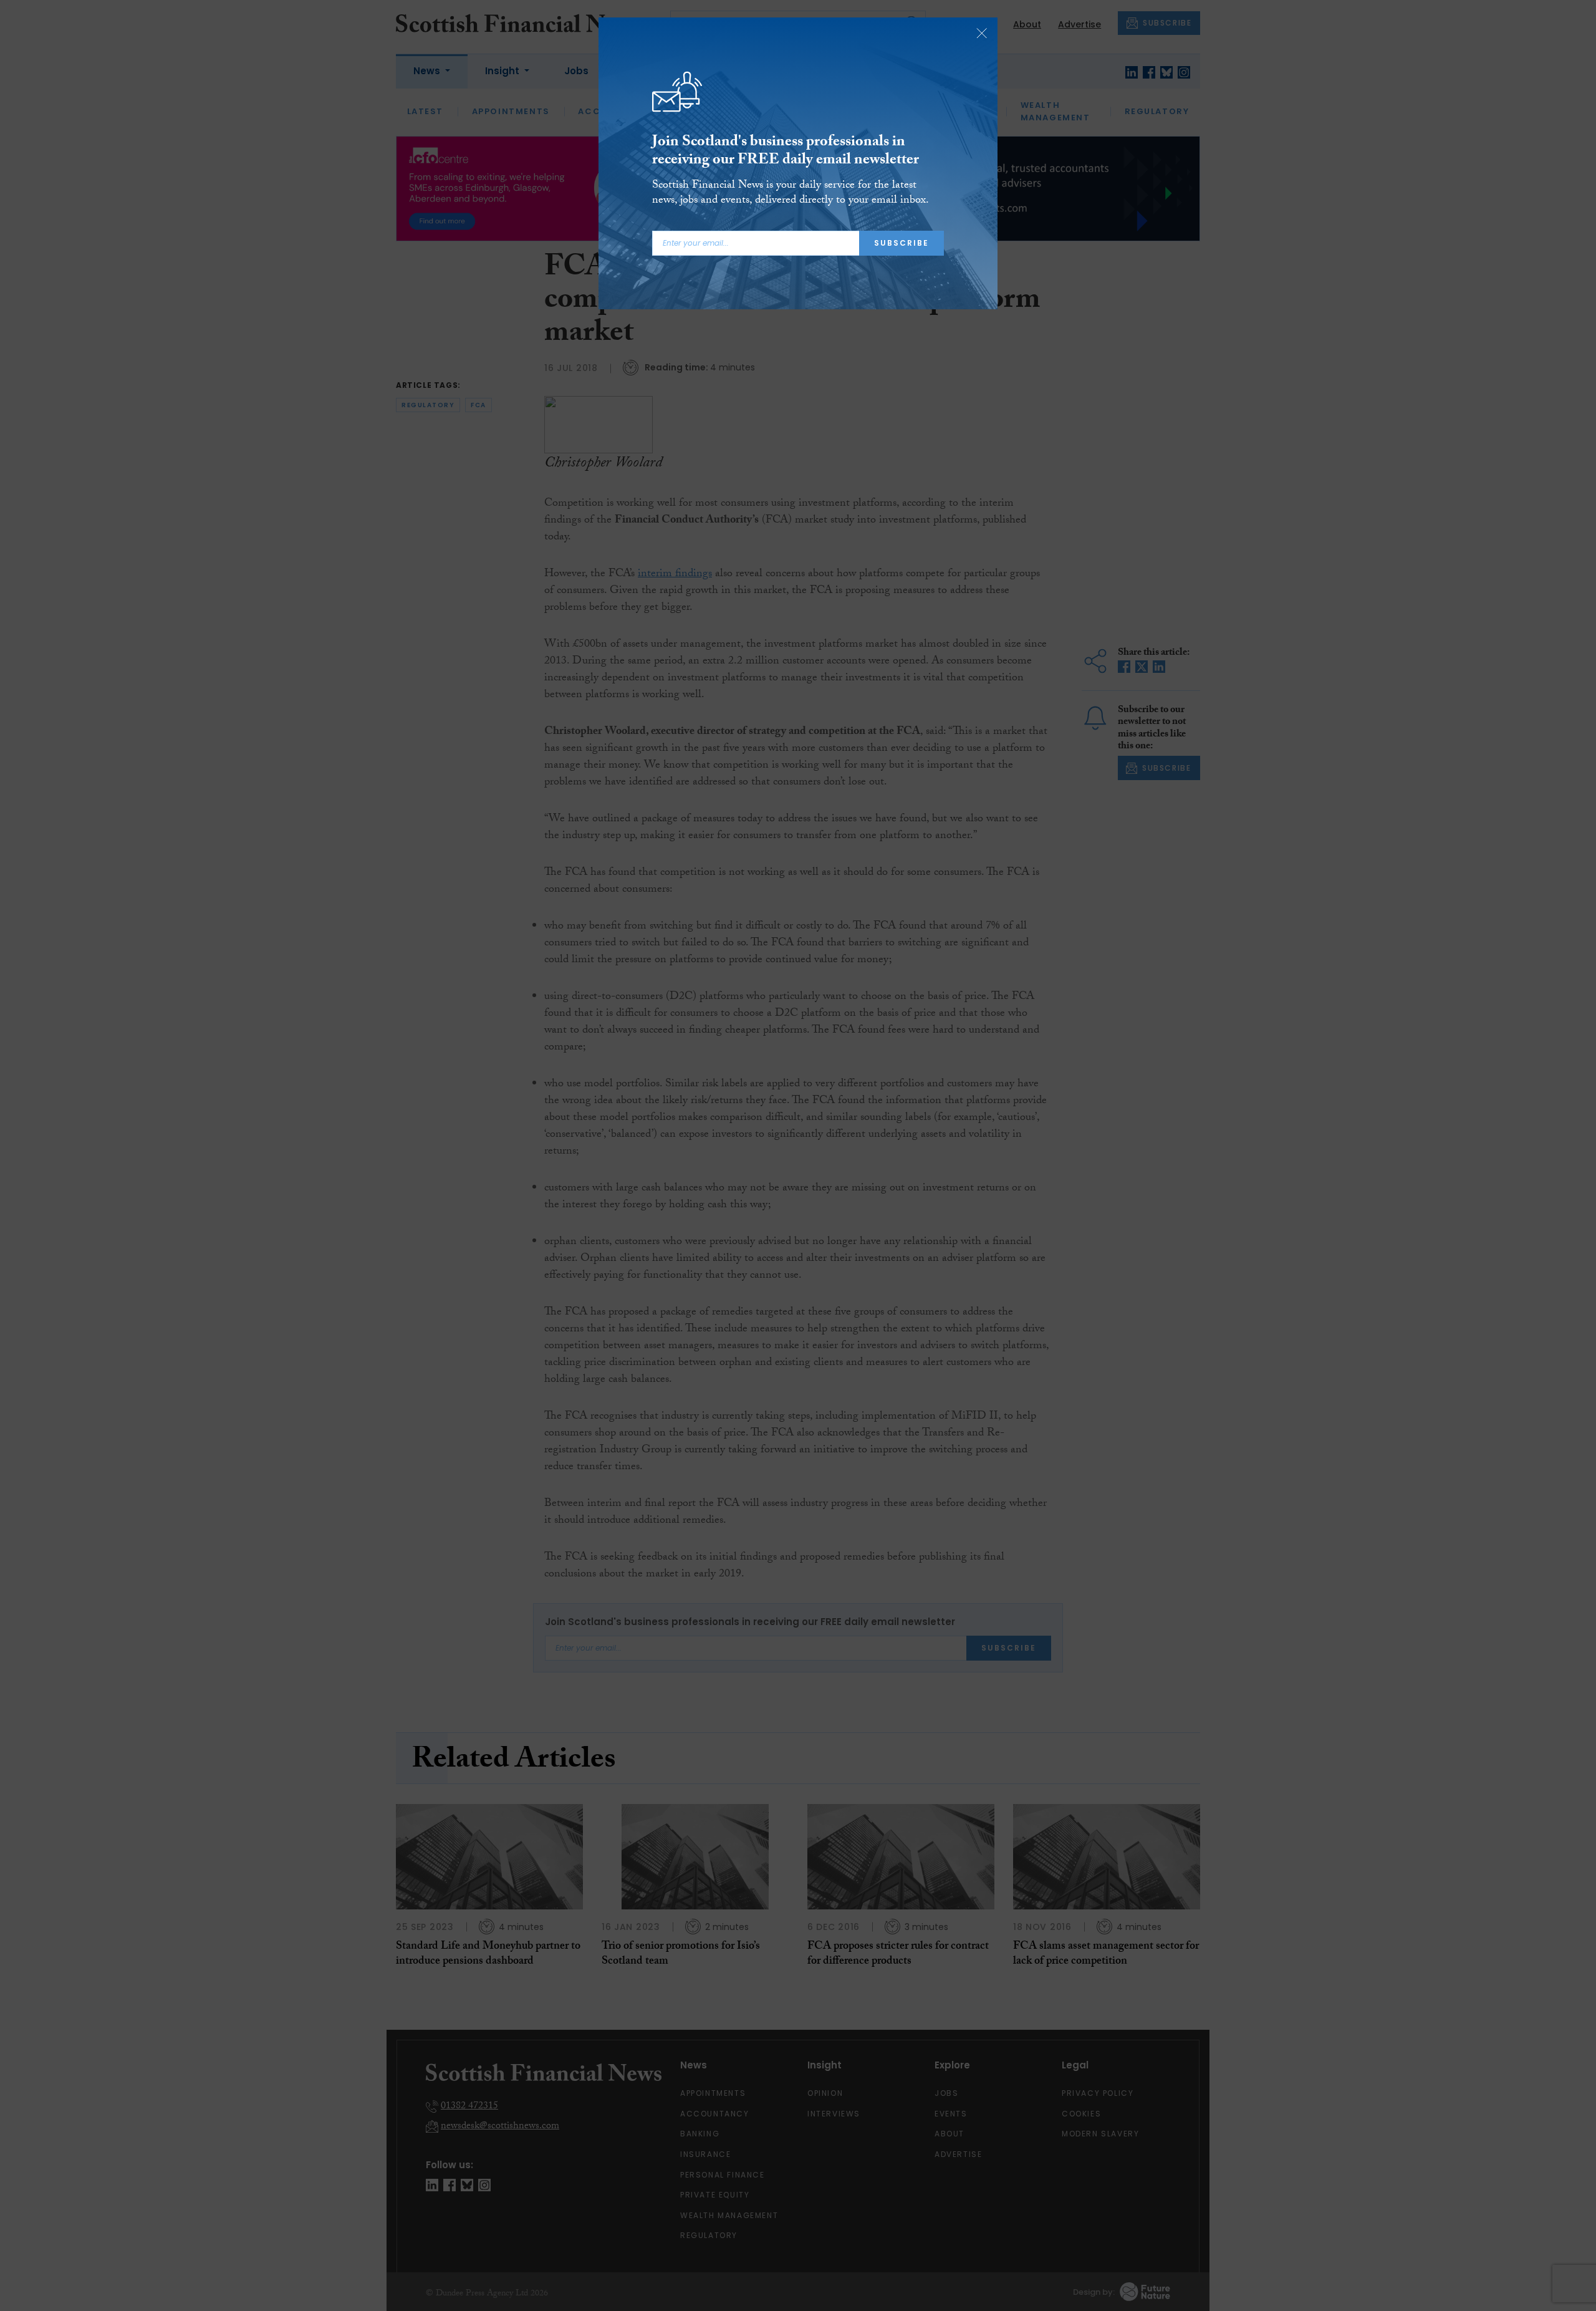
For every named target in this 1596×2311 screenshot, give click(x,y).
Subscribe (901, 243)
